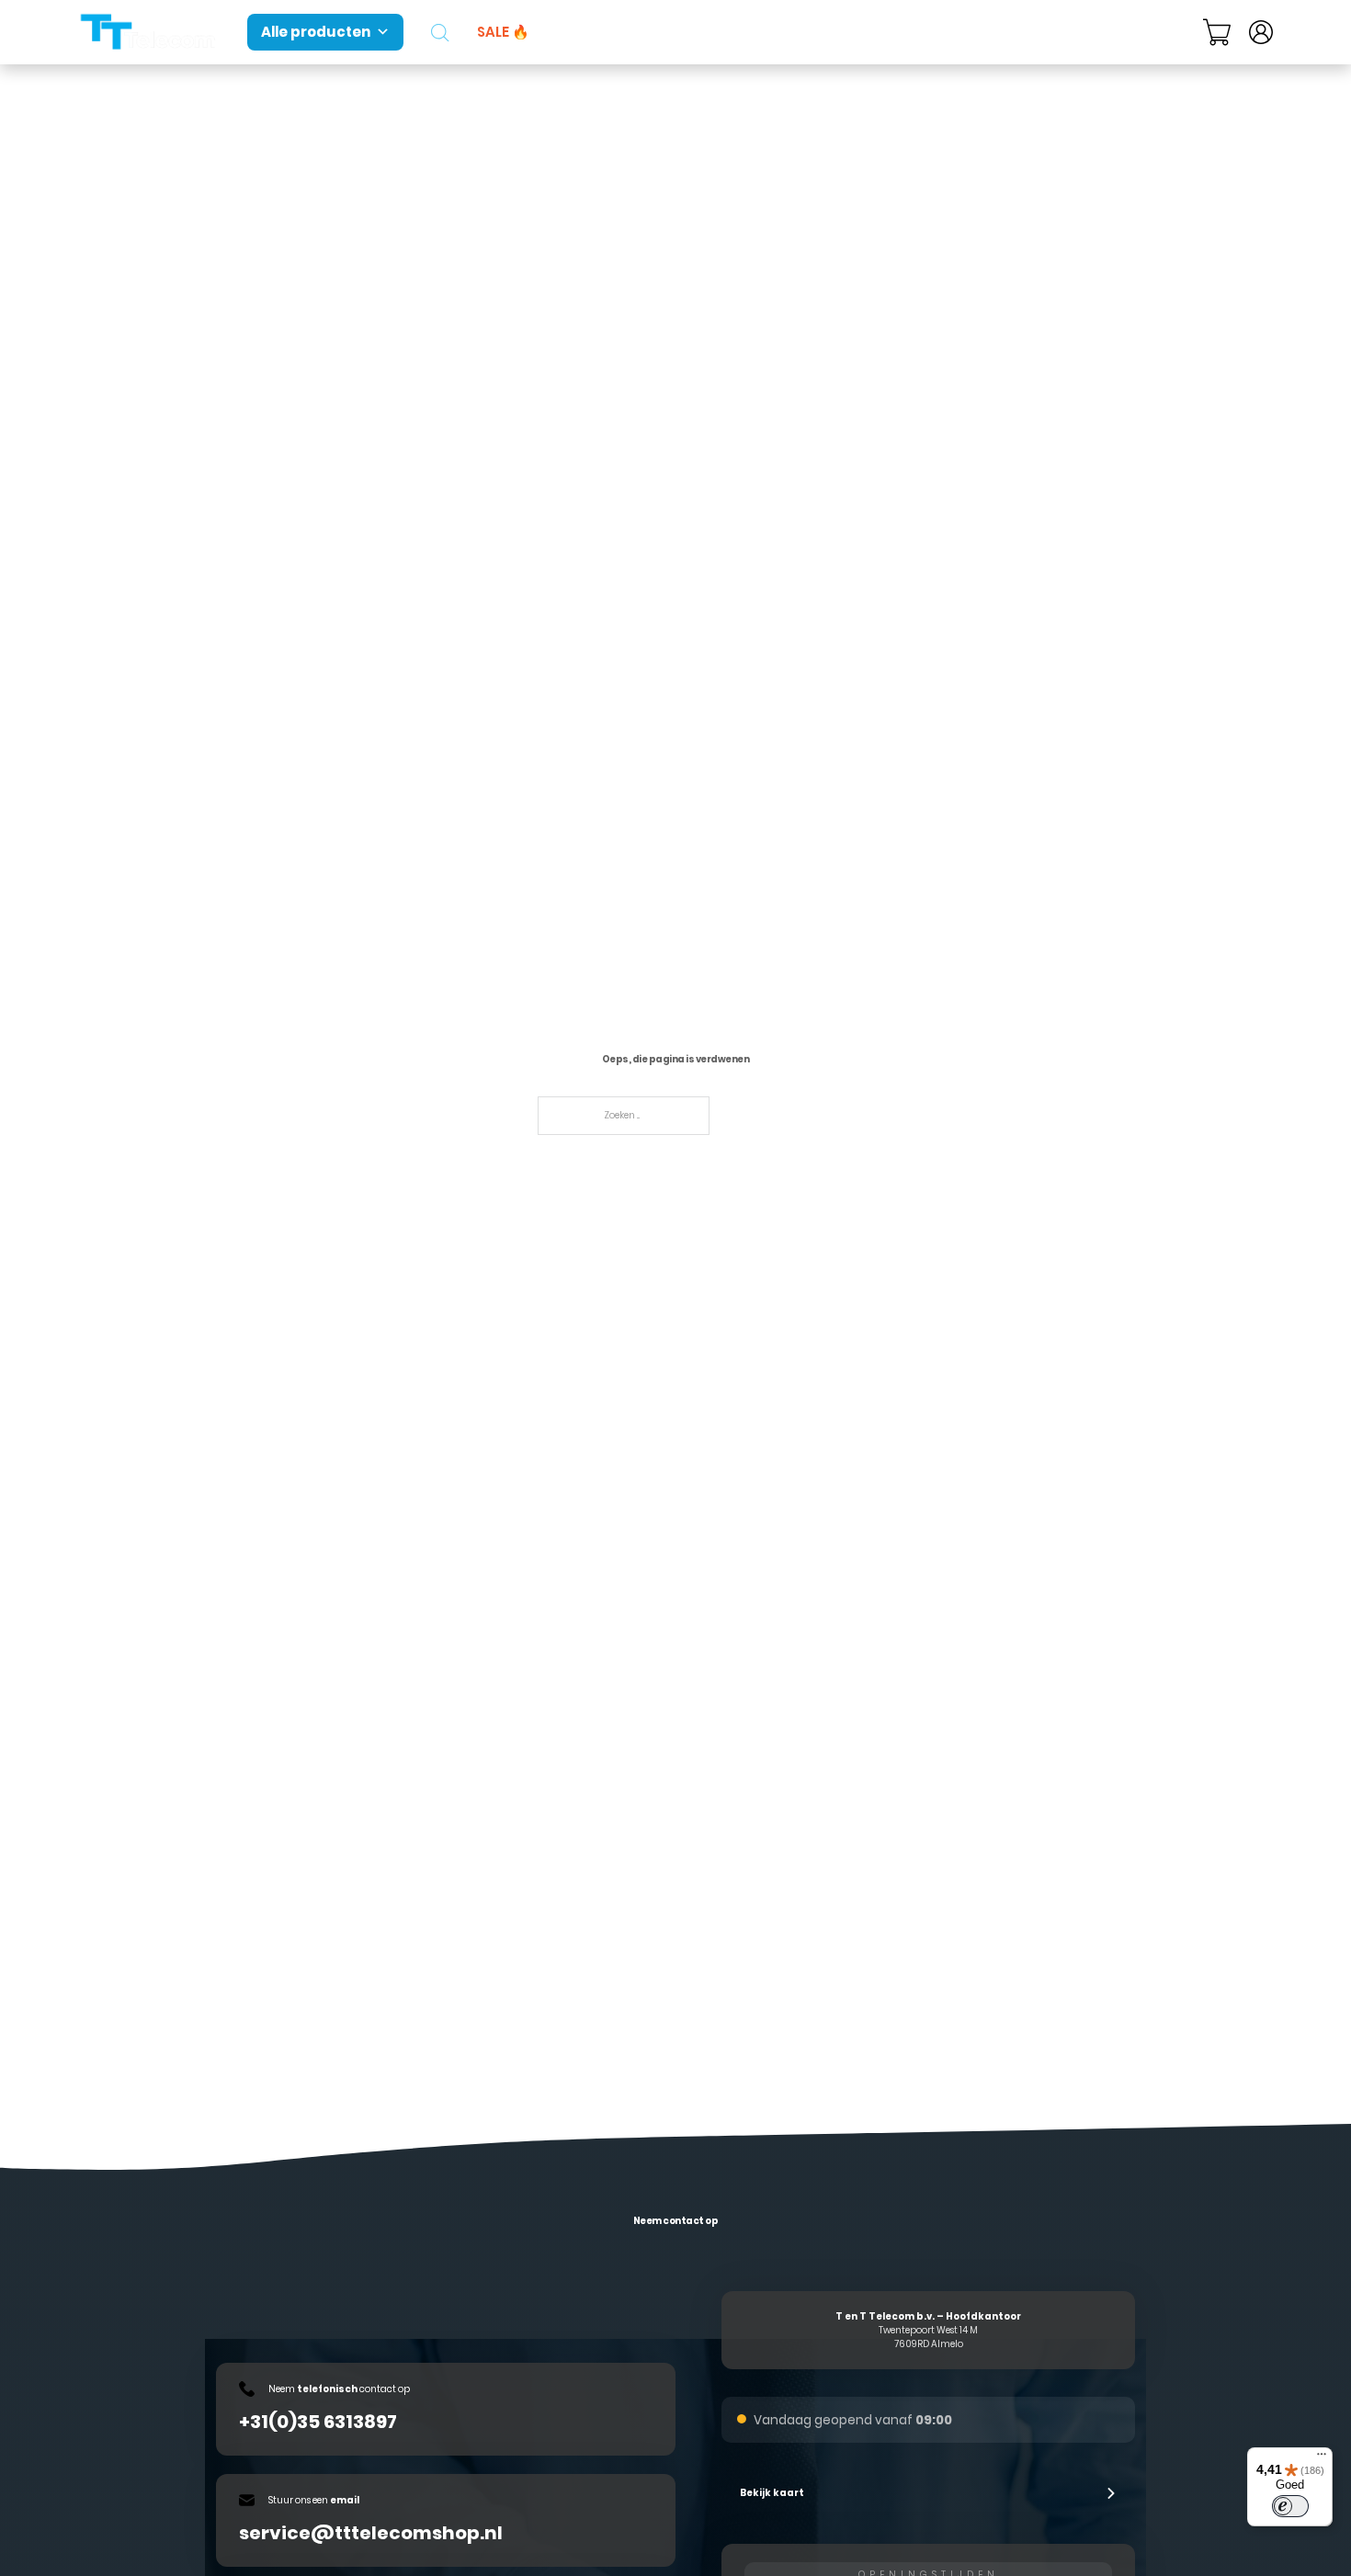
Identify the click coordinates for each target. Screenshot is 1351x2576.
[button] (928, 2493)
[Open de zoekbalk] (440, 33)
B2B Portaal (983, 31)
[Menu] (1322, 2458)
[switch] (1290, 2506)
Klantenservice (1113, 31)
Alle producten (316, 32)
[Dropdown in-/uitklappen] (1180, 32)
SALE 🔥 (503, 32)
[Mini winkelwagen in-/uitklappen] (1217, 32)
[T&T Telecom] (149, 33)
